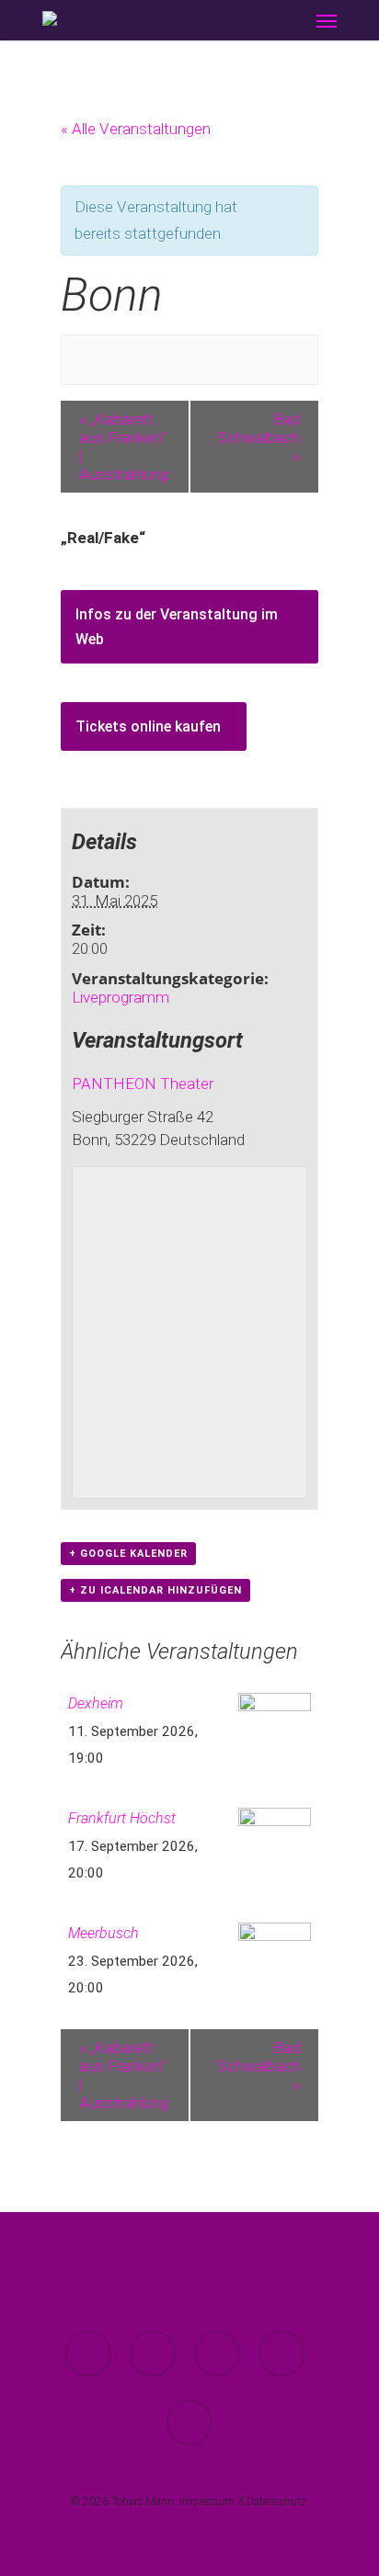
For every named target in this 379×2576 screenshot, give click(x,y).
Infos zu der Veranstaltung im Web (177, 627)
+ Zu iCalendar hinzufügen (155, 1590)
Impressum (207, 2502)
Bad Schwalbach (258, 437)
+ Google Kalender (128, 1554)
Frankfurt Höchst (122, 1818)
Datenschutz (276, 2502)
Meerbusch (103, 1933)
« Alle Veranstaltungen (136, 129)
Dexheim (96, 1703)
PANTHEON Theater (143, 1084)
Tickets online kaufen (148, 726)
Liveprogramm (121, 997)
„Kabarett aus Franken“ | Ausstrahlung (124, 447)
